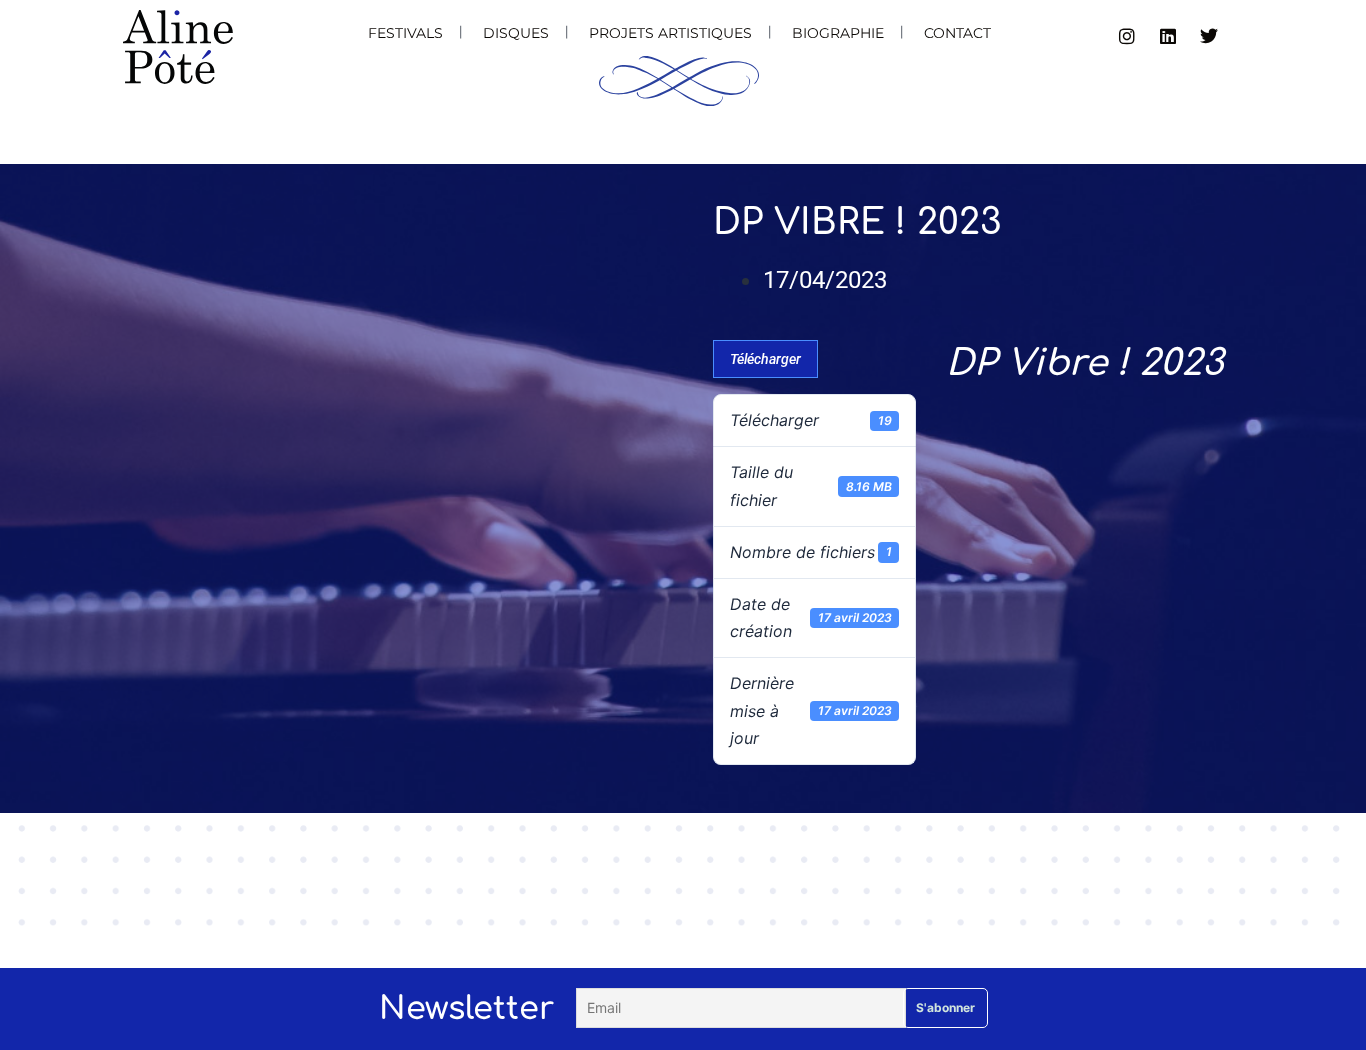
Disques (516, 33)
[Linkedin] (1168, 36)
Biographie (838, 33)
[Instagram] (1127, 36)
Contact (957, 33)
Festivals (405, 33)
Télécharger (765, 359)
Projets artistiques (670, 33)
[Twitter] (1209, 36)
